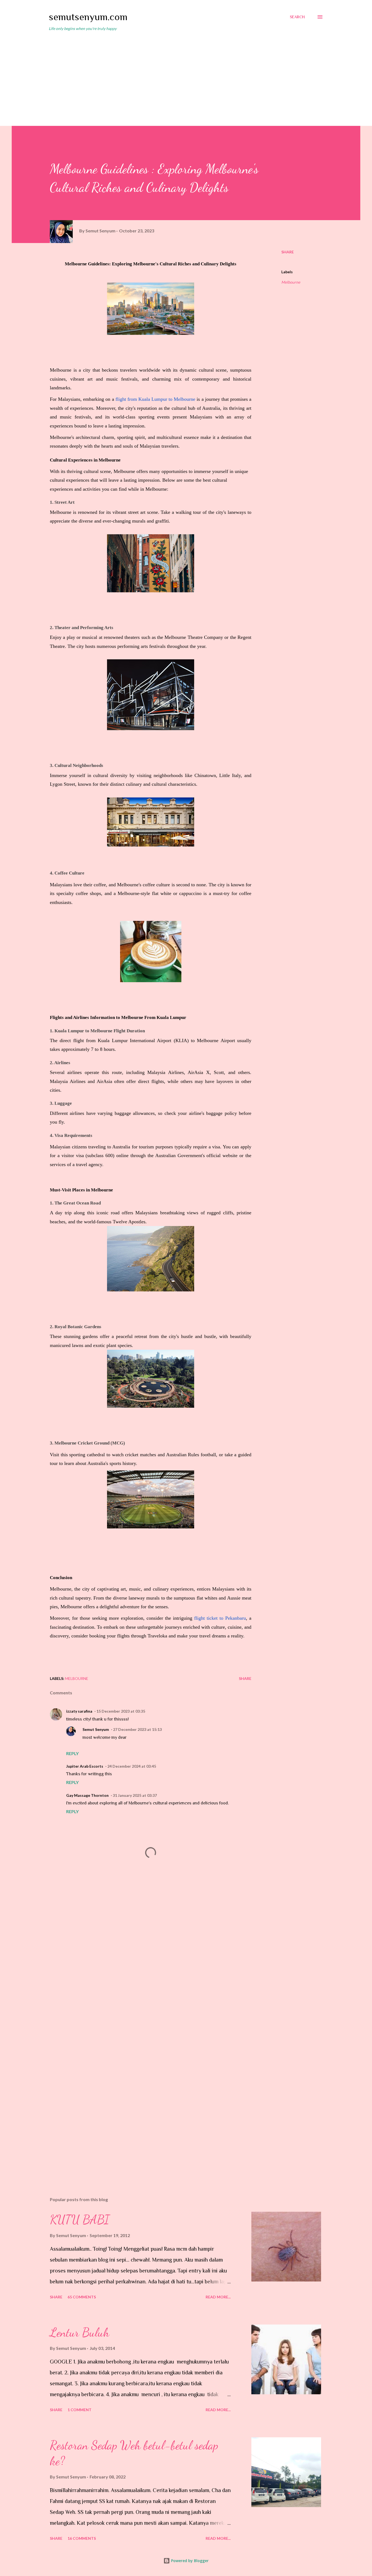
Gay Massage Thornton (87, 1795)
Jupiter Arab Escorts (85, 1766)
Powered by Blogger (189, 2561)
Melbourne (291, 282)
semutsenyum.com (88, 17)
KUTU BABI (80, 2220)
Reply (72, 1753)
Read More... (218, 2297)
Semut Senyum (96, 1729)
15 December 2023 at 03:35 (121, 1711)
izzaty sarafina (79, 1711)
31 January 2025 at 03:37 (135, 1795)
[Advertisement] (186, 76)
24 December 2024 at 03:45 (132, 1766)
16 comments (82, 2538)
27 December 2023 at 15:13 (137, 1729)
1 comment (80, 2410)
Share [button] (288, 252)
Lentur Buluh (80, 2332)
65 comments (82, 2297)
